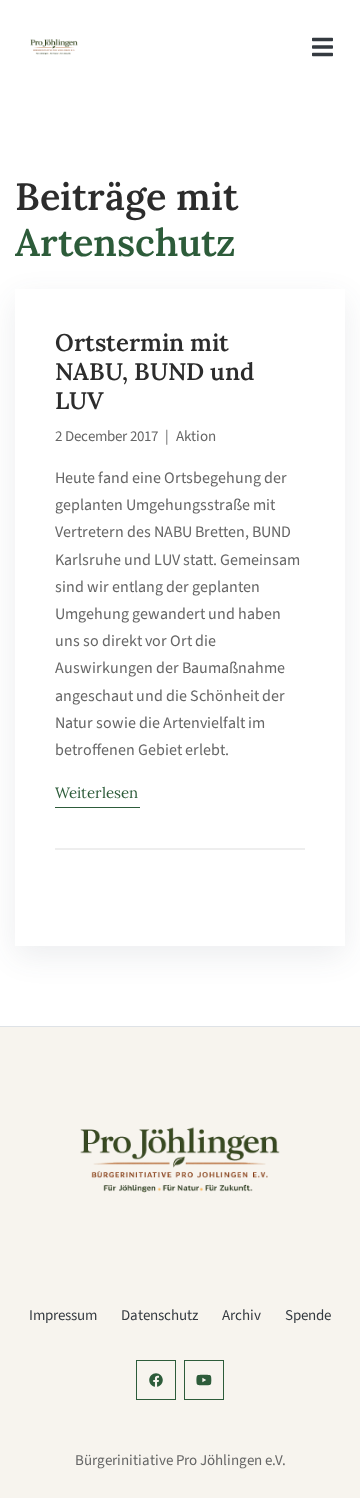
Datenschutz (159, 1315)
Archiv (241, 1315)
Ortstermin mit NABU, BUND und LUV (154, 371)
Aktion (196, 436)
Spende (308, 1315)
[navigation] (322, 47)
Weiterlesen (96, 792)
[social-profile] (156, 1380)
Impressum (63, 1315)
